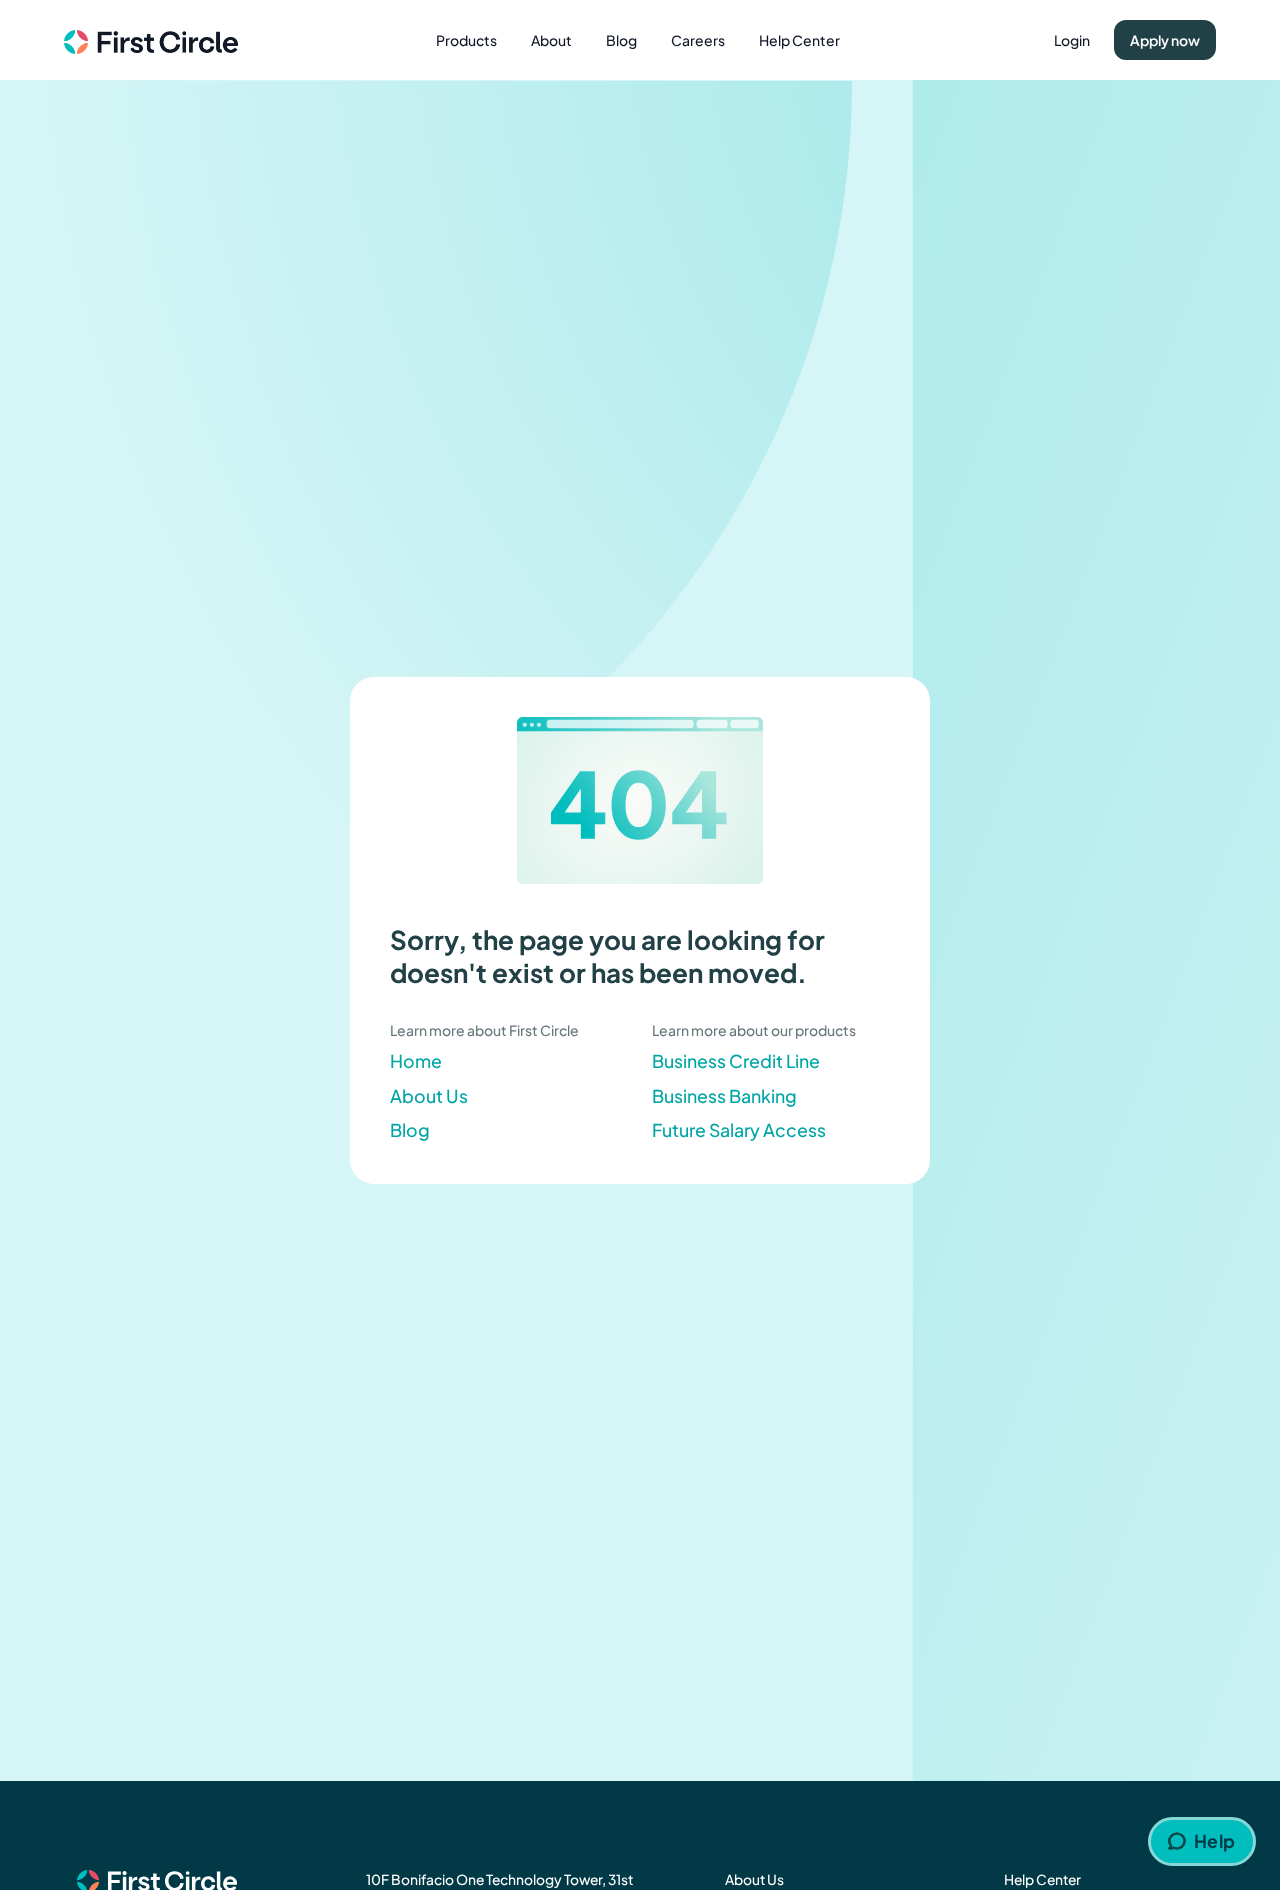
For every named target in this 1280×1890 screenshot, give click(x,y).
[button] (466, 40)
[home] (151, 39)
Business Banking (724, 1096)
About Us (429, 1096)
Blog (621, 40)
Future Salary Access (739, 1130)
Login (1072, 40)
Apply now (1165, 40)
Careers (698, 40)
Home (416, 1061)
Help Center (799, 40)
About (551, 40)
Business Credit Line (736, 1061)
